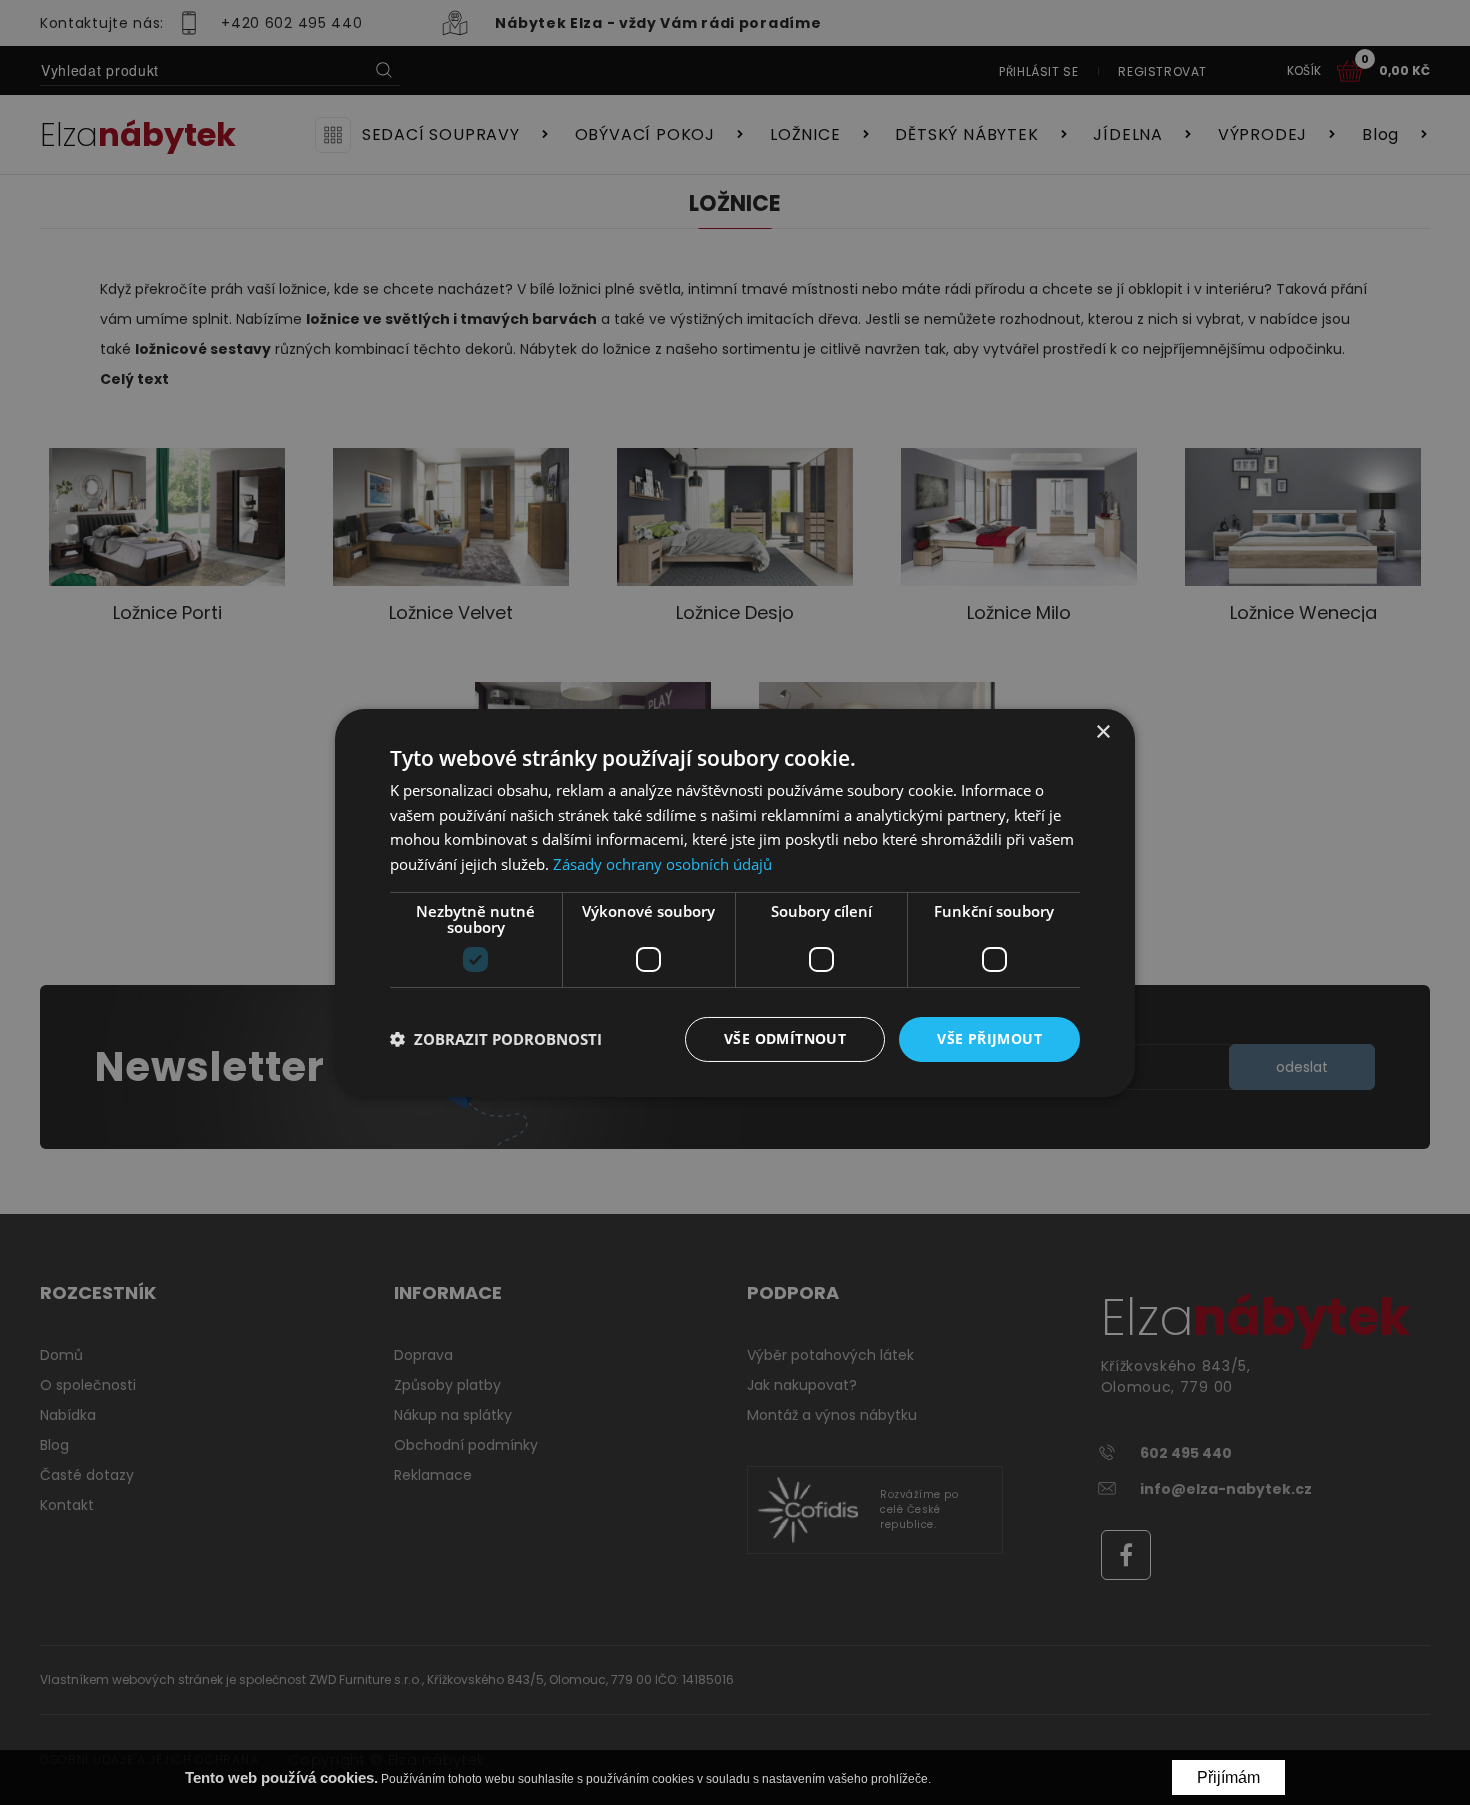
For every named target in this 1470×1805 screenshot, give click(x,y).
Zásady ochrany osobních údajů (662, 864)
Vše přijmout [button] (989, 1038)
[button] (496, 1039)
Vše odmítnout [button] (785, 1038)
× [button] (1102, 731)
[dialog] (735, 902)
